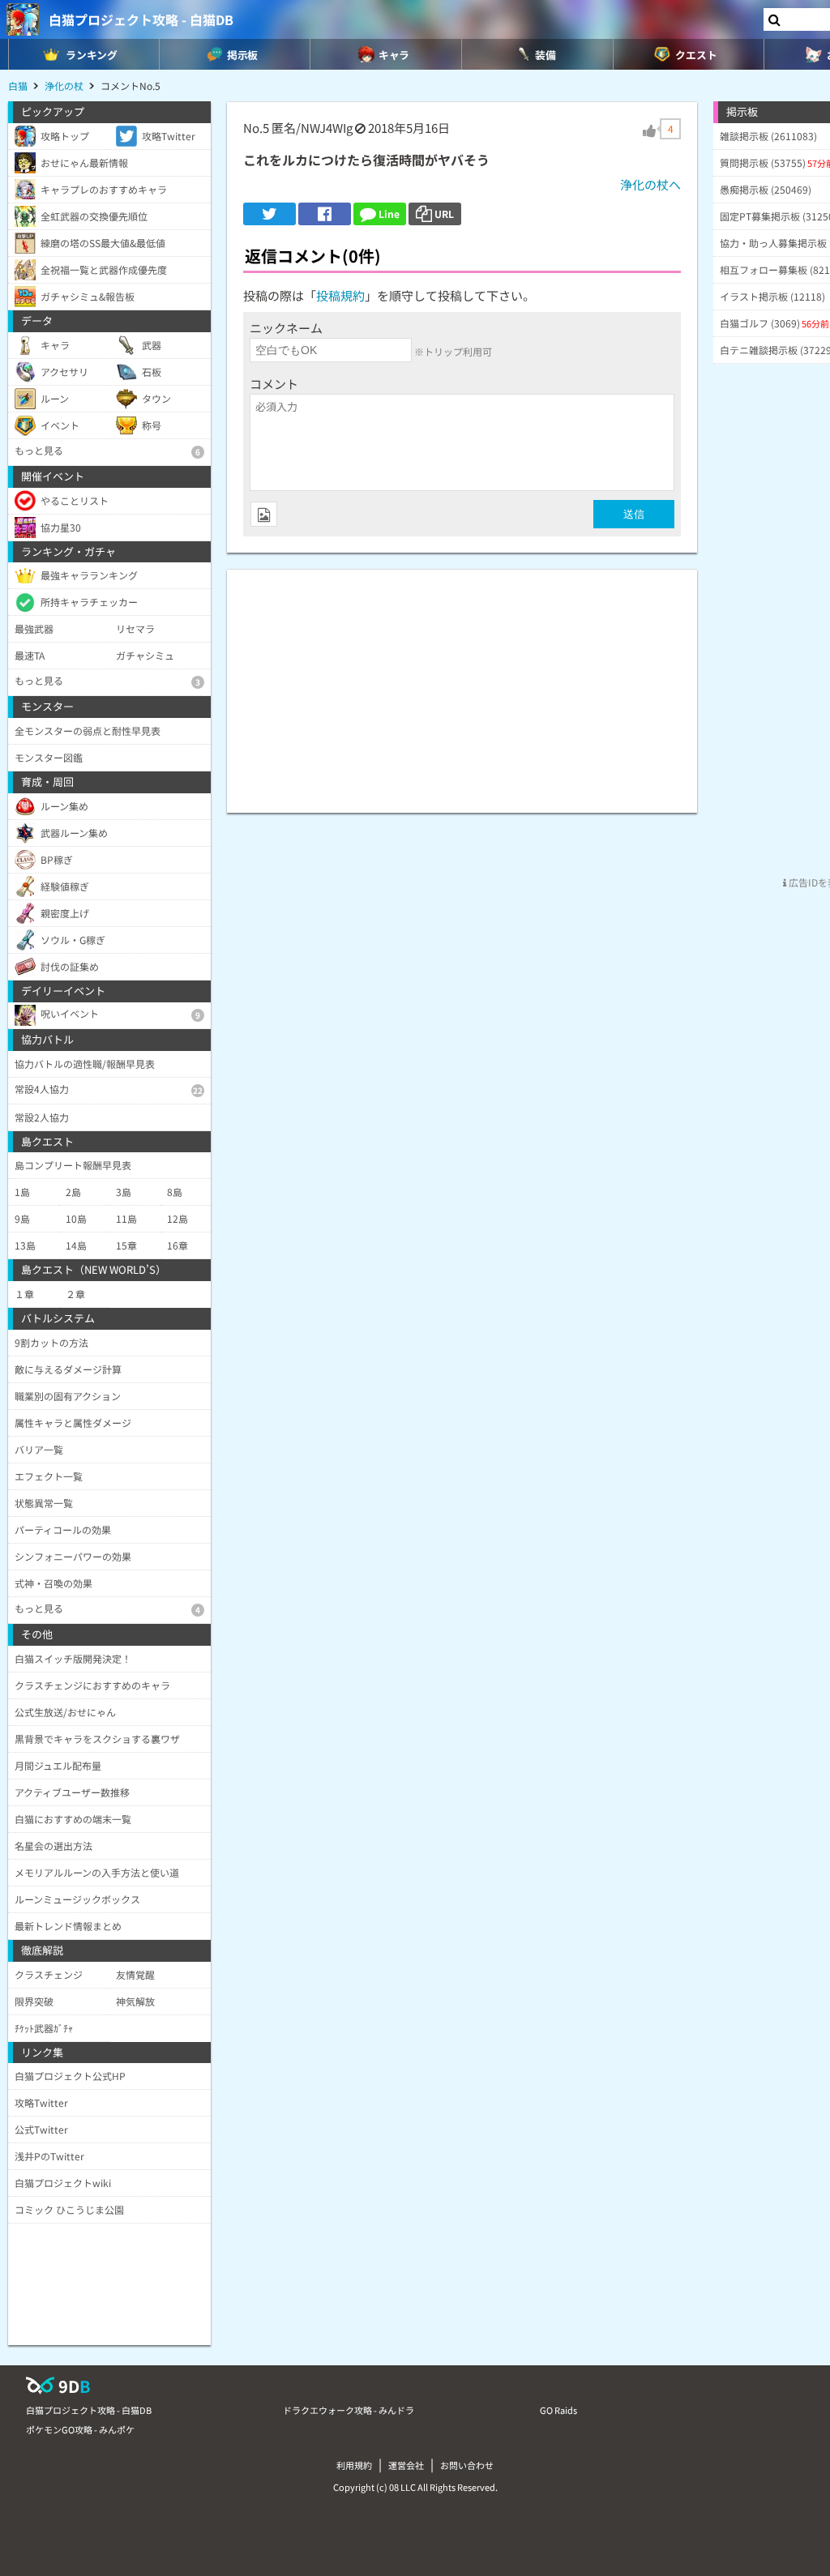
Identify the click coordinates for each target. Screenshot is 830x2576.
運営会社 (406, 2465)
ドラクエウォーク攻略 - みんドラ (349, 2410)
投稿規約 (340, 295)
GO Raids (558, 2410)
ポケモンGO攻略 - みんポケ (80, 2429)
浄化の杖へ (650, 184)
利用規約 (354, 2465)
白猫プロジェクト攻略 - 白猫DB (141, 19)
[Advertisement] (462, 683)
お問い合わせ (467, 2465)
